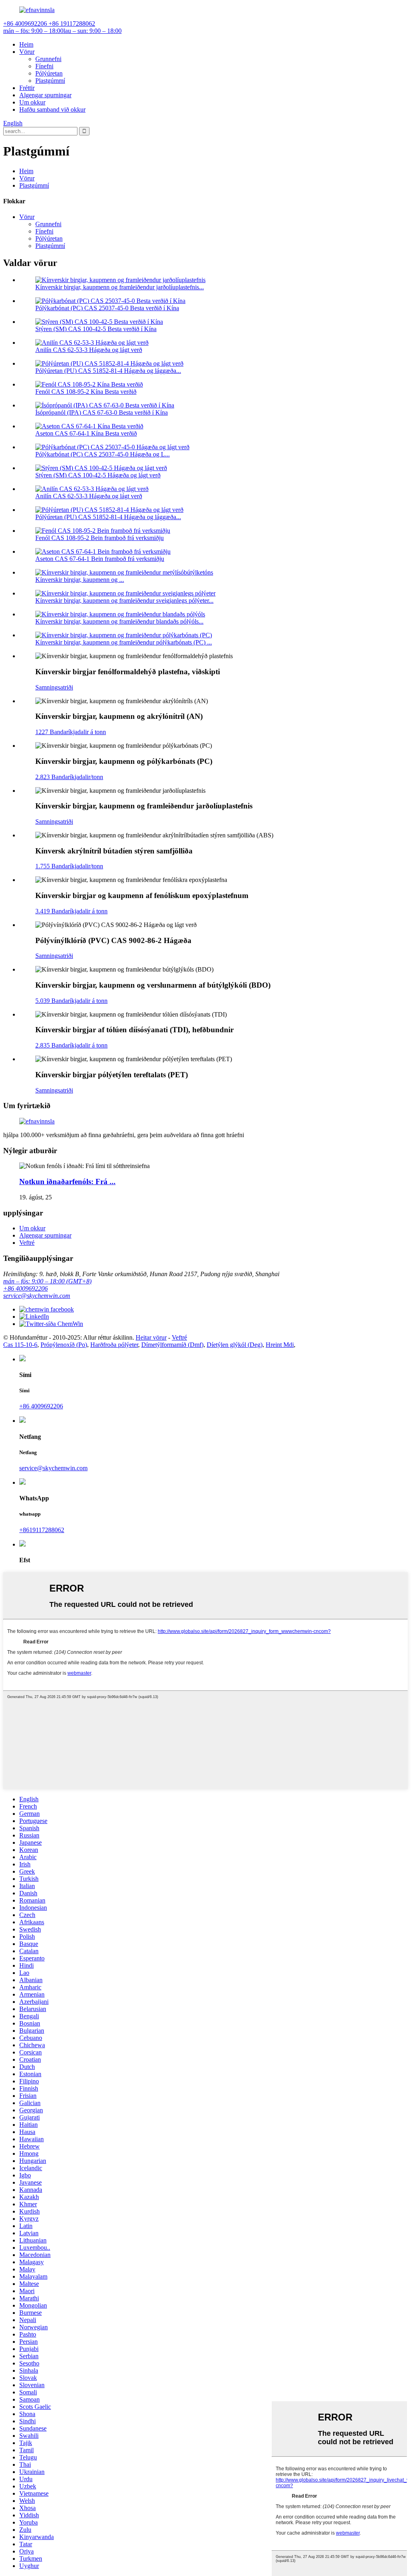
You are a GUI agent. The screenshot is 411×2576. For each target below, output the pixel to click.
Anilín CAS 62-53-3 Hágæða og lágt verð (89, 350)
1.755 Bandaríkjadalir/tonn (69, 866)
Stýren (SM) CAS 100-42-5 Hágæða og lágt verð (98, 475)
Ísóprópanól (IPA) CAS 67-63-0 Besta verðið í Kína (102, 412)
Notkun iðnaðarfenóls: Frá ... (67, 1182)
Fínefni (44, 66)
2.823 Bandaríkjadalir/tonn (69, 777)
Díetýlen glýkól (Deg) (235, 1345)
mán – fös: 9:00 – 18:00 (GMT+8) (47, 1281)
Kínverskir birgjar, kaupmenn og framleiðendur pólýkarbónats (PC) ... (124, 642)
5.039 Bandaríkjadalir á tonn (71, 1001)
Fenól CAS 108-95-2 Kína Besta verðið (86, 392)
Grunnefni (48, 59)
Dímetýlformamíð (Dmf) (172, 1345)
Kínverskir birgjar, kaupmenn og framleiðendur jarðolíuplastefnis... (120, 287)
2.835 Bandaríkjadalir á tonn (71, 1045)
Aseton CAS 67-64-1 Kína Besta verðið (86, 433)
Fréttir (27, 88)
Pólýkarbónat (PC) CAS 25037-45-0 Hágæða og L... (103, 454)
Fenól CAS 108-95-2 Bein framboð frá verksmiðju (100, 538)
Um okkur (32, 102)
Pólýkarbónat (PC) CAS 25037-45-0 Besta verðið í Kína (107, 308)
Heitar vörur (151, 1337)
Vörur (27, 52)
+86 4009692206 (25, 1288)
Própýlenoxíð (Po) (64, 1345)
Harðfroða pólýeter (114, 1345)
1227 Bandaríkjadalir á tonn (71, 732)
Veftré (27, 1243)
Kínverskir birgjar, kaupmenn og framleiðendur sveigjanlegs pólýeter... (124, 601)
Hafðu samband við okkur (52, 109)
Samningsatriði (54, 687)
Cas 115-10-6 (20, 1345)
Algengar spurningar (45, 95)
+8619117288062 (42, 1530)
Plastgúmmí (50, 81)
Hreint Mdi (280, 1345)
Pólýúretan (49, 73)
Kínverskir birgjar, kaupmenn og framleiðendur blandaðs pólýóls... (119, 621)
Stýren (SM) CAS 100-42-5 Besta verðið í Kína (96, 329)
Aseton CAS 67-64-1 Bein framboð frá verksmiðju (100, 559)
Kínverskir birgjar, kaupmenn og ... (80, 580)
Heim (26, 44)
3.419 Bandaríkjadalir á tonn (71, 911)
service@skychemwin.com (37, 1296)
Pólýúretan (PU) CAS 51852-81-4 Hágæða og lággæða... (108, 371)
